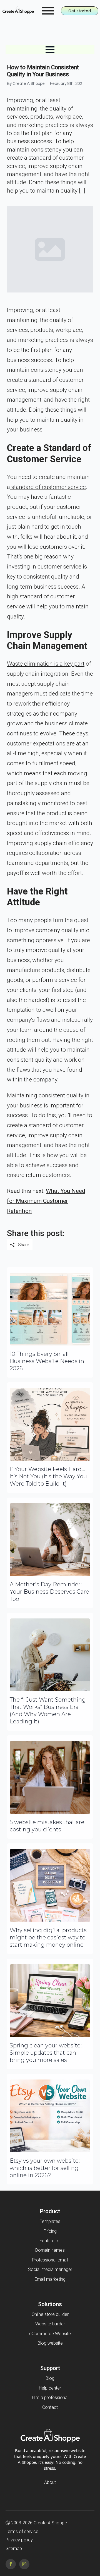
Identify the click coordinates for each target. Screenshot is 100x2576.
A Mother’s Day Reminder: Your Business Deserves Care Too (49, 1592)
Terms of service (22, 2531)
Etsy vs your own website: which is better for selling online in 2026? (45, 2168)
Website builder (50, 2324)
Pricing (50, 2231)
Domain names (50, 2250)
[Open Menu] (48, 11)
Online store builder (50, 2314)
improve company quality (45, 930)
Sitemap (14, 2549)
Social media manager (50, 2269)
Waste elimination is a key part (46, 664)
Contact (50, 2407)
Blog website (50, 2343)
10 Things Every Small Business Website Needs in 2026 (47, 1361)
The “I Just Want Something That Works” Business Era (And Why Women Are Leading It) (48, 1711)
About (50, 2482)
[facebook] (11, 2564)
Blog (50, 2378)
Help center (50, 2388)
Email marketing (50, 2279)
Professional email (50, 2260)
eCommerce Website (50, 2334)
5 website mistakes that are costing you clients (47, 1826)
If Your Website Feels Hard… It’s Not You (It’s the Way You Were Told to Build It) (48, 1476)
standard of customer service (48, 487)
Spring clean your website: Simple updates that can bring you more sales (46, 2053)
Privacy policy (19, 2540)
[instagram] (24, 2564)
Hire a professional (50, 2398)
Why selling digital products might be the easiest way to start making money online (48, 1937)
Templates (50, 2221)
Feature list (50, 2241)
